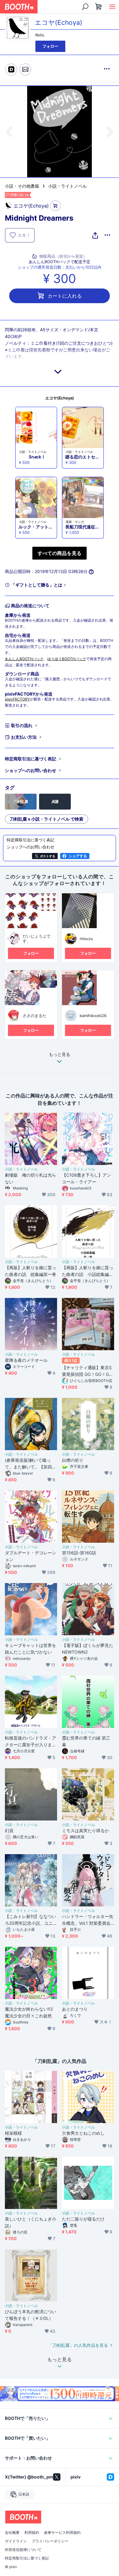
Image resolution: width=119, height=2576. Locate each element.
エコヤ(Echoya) (60, 398)
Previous (10, 132)
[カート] (55, 206)
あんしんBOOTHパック (24, 659)
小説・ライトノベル (67, 186)
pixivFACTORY (17, 699)
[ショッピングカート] (99, 7)
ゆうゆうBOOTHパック (67, 659)
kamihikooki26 (93, 1016)
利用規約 (32, 2533)
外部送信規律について (23, 2550)
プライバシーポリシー (50, 2541)
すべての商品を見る (60, 553)
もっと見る (60, 1055)
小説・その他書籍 (22, 186)
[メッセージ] (25, 70)
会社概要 (12, 2533)
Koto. (40, 35)
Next (109, 132)
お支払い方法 (24, 737)
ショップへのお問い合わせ (31, 770)
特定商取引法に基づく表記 (31, 759)
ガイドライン (16, 2541)
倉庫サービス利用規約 (62, 2533)
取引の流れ (22, 725)
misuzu (86, 939)
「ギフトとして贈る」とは (37, 585)
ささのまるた (34, 1016)
